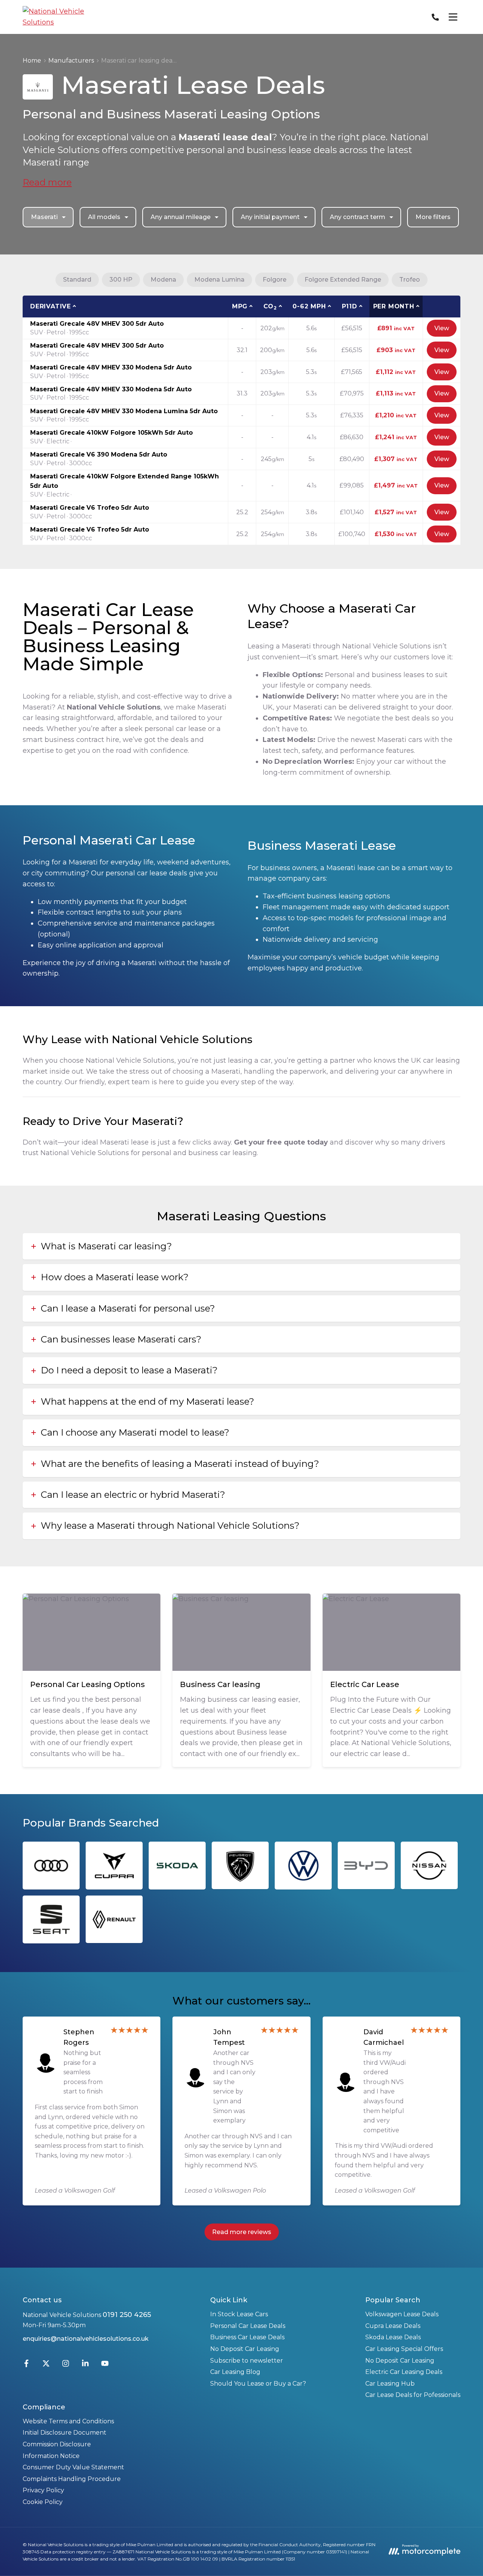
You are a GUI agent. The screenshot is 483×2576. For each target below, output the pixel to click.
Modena (163, 280)
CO (270, 307)
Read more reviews (242, 2232)
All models (104, 217)
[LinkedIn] (85, 2365)
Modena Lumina (219, 280)
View (442, 328)
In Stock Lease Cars (239, 2314)
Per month (394, 306)
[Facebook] (26, 2365)
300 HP (121, 280)
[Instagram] (66, 2365)
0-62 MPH (309, 306)
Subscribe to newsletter (247, 2361)
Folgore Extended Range (343, 280)
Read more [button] (47, 182)
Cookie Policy (43, 2502)
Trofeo (410, 280)
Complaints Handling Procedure (72, 2479)
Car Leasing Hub (390, 2384)
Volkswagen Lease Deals (402, 2314)
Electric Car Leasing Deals (404, 2372)
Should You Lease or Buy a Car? (258, 2384)
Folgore (275, 280)
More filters (433, 217)
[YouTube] (105, 2365)
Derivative (51, 306)
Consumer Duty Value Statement (73, 2467)
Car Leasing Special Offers (404, 2349)
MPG (240, 306)
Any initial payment (270, 217)
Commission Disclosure (57, 2444)
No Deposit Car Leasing (245, 2349)
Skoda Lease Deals (393, 2337)
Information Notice (51, 2456)
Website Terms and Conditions (68, 2421)
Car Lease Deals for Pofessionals (413, 2395)
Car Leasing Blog (235, 2372)
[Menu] (453, 17)
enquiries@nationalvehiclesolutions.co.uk (86, 2339)
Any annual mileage (181, 217)
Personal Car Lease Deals (248, 2326)
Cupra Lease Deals (393, 2326)
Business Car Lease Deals (247, 2337)
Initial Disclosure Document (65, 2433)
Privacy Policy (43, 2490)
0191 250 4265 (127, 2315)
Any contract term (358, 217)
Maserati (44, 217)
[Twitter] (46, 2365)
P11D (350, 306)
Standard (77, 280)
